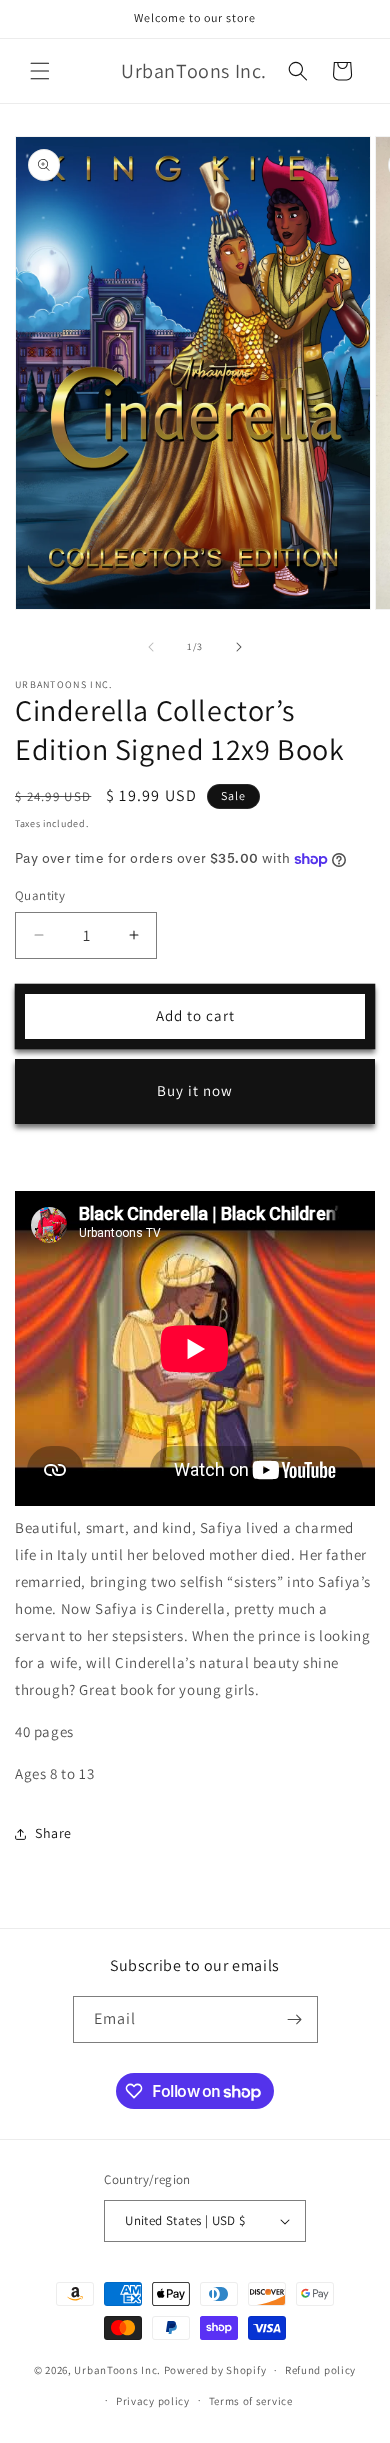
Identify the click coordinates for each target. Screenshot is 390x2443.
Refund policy (320, 2370)
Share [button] (53, 1833)
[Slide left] (151, 647)
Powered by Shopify (215, 2370)
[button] (40, 71)
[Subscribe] (295, 2019)
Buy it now (195, 1090)
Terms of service (251, 2401)
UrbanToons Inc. (117, 2370)
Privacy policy (153, 2401)
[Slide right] (239, 647)
